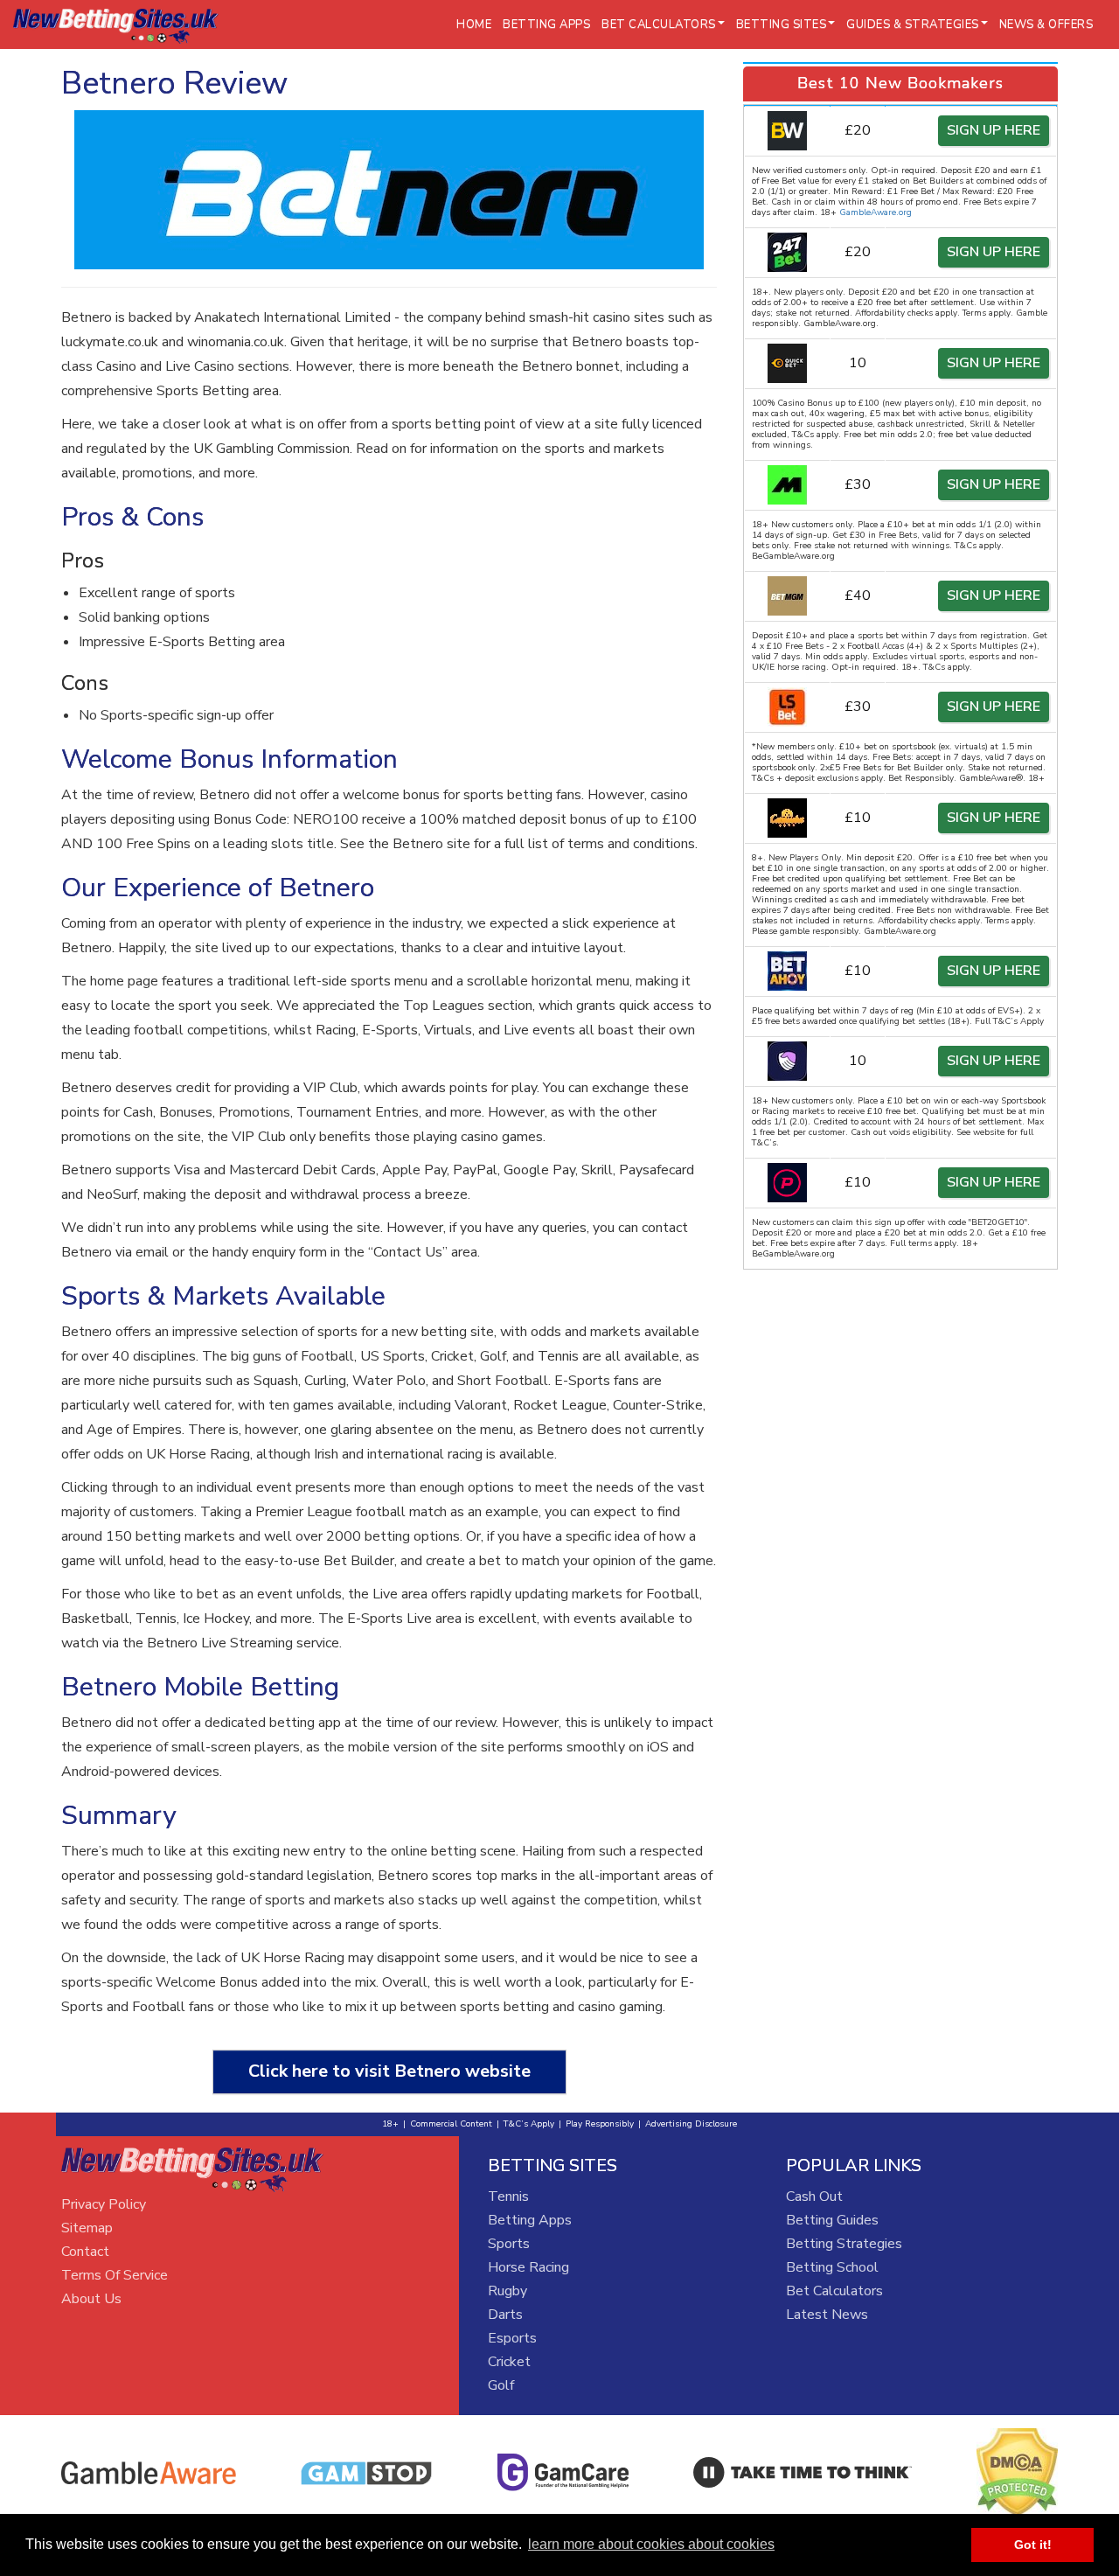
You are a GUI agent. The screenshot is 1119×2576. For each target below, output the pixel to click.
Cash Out (814, 2197)
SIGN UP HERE (994, 130)
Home (474, 24)
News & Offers (1046, 24)
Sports (509, 2244)
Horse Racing (528, 2267)
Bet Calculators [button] (659, 24)
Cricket (509, 2362)
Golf (501, 2385)
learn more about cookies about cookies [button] (651, 2544)
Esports (512, 2338)
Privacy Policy (104, 2204)
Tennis (508, 2197)
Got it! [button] (1033, 2545)
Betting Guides (832, 2220)
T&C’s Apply (529, 2124)
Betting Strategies (844, 2244)
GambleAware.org (876, 212)
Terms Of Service (115, 2275)
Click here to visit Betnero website (389, 2071)
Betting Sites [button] (782, 24)
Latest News (827, 2315)
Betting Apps (546, 24)
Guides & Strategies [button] (913, 24)
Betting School (832, 2267)
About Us (91, 2299)
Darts (505, 2315)
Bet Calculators (834, 2291)
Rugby (507, 2291)
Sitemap (87, 2228)
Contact (85, 2252)
